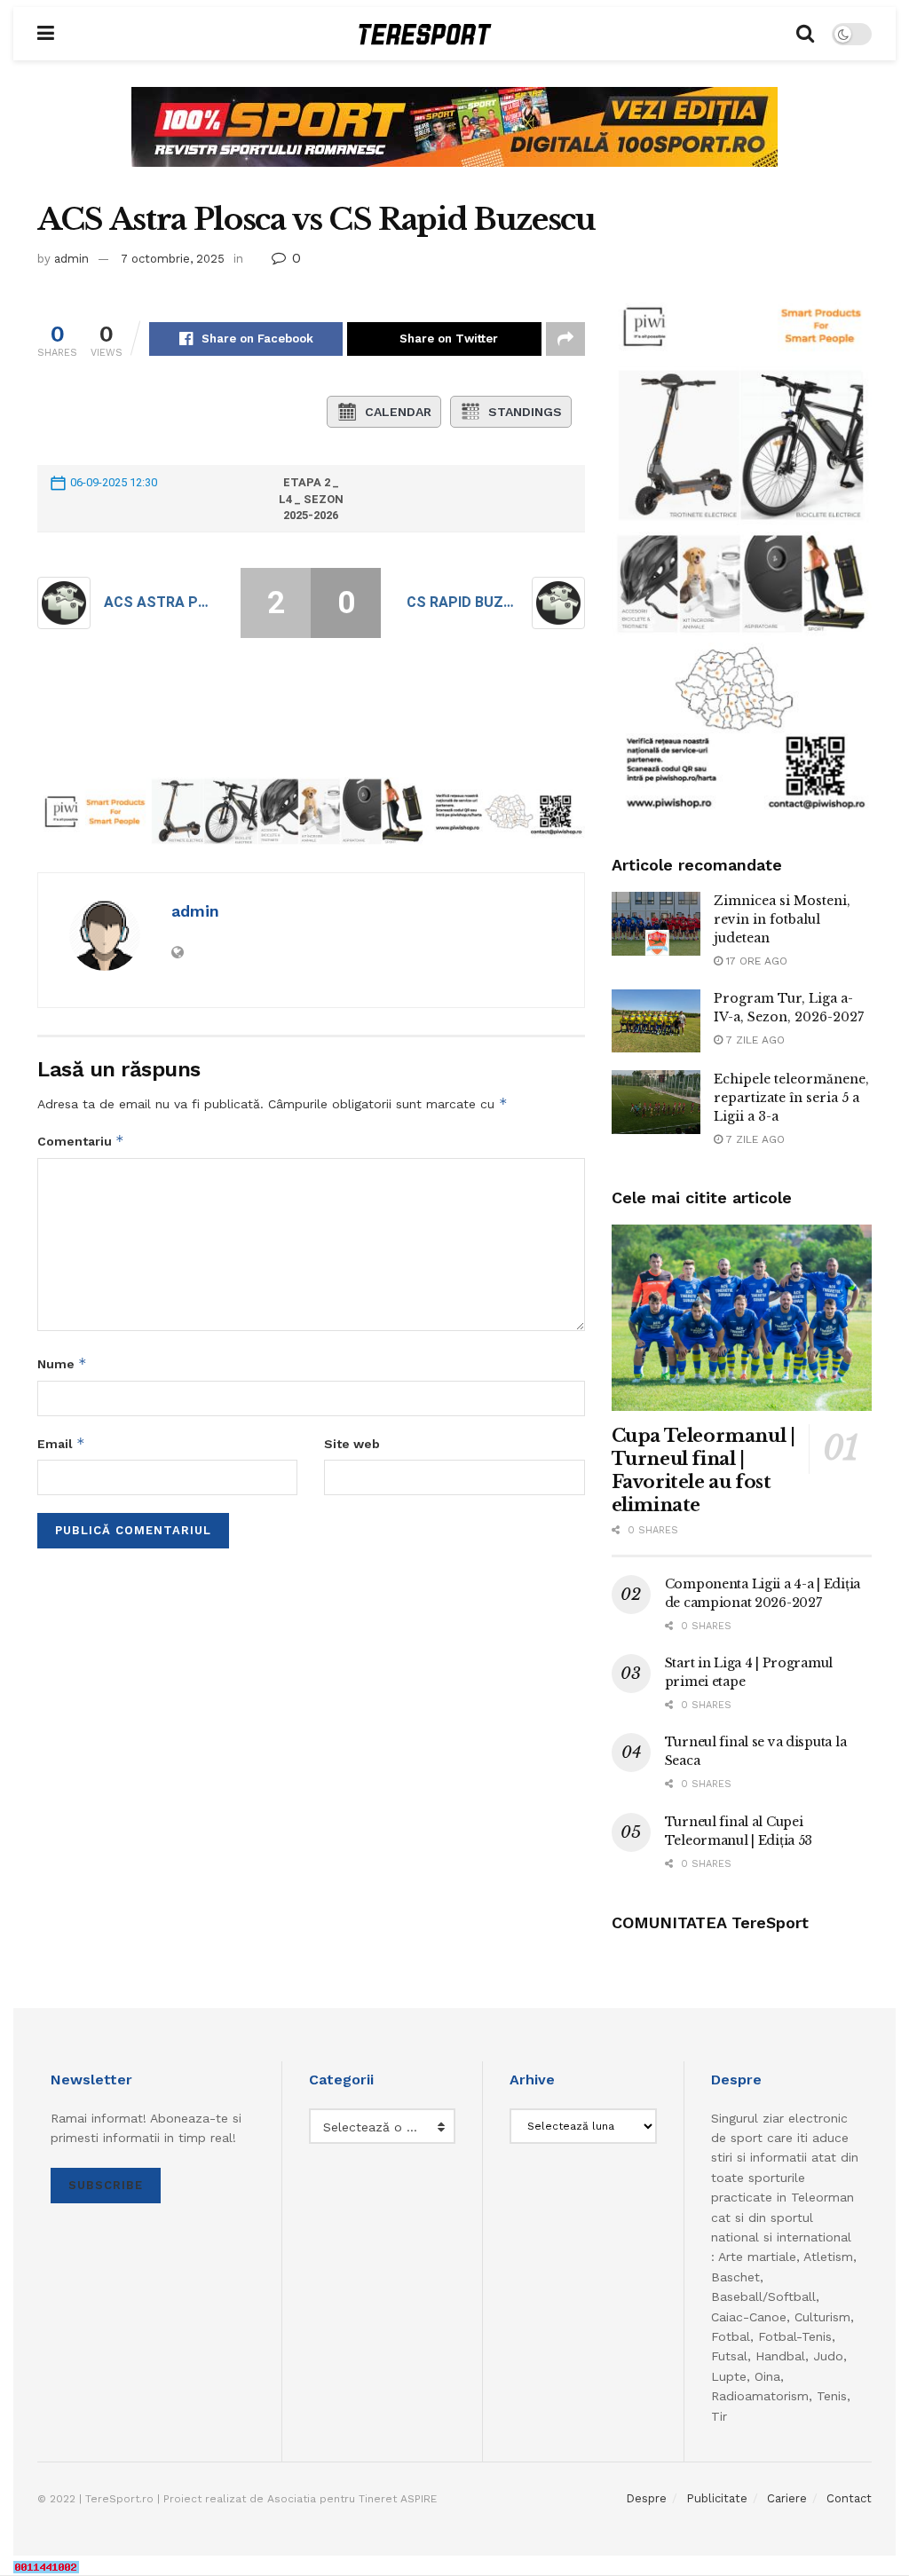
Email (61, 1443)
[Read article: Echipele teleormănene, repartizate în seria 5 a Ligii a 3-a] (656, 1102)
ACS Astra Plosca (160, 602)
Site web (352, 1444)
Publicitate (717, 2498)
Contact (849, 2498)
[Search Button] (805, 34)
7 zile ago (754, 1040)
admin (71, 259)
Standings (525, 412)
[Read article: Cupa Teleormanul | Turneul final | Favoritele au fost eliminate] (742, 1318)
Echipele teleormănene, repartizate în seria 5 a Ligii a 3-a (791, 1098)
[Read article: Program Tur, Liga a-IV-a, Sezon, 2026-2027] (656, 1021)
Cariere (787, 2498)
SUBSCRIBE (106, 2185)
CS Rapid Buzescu (462, 602)
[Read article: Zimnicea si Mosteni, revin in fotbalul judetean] (656, 924)
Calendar (398, 412)
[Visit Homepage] (425, 34)
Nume (62, 1363)
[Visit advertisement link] (454, 140)
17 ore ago (755, 961)
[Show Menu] (46, 34)
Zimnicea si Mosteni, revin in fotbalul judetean (782, 919)
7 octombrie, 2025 (173, 259)
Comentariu (81, 1141)
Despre (646, 2498)
